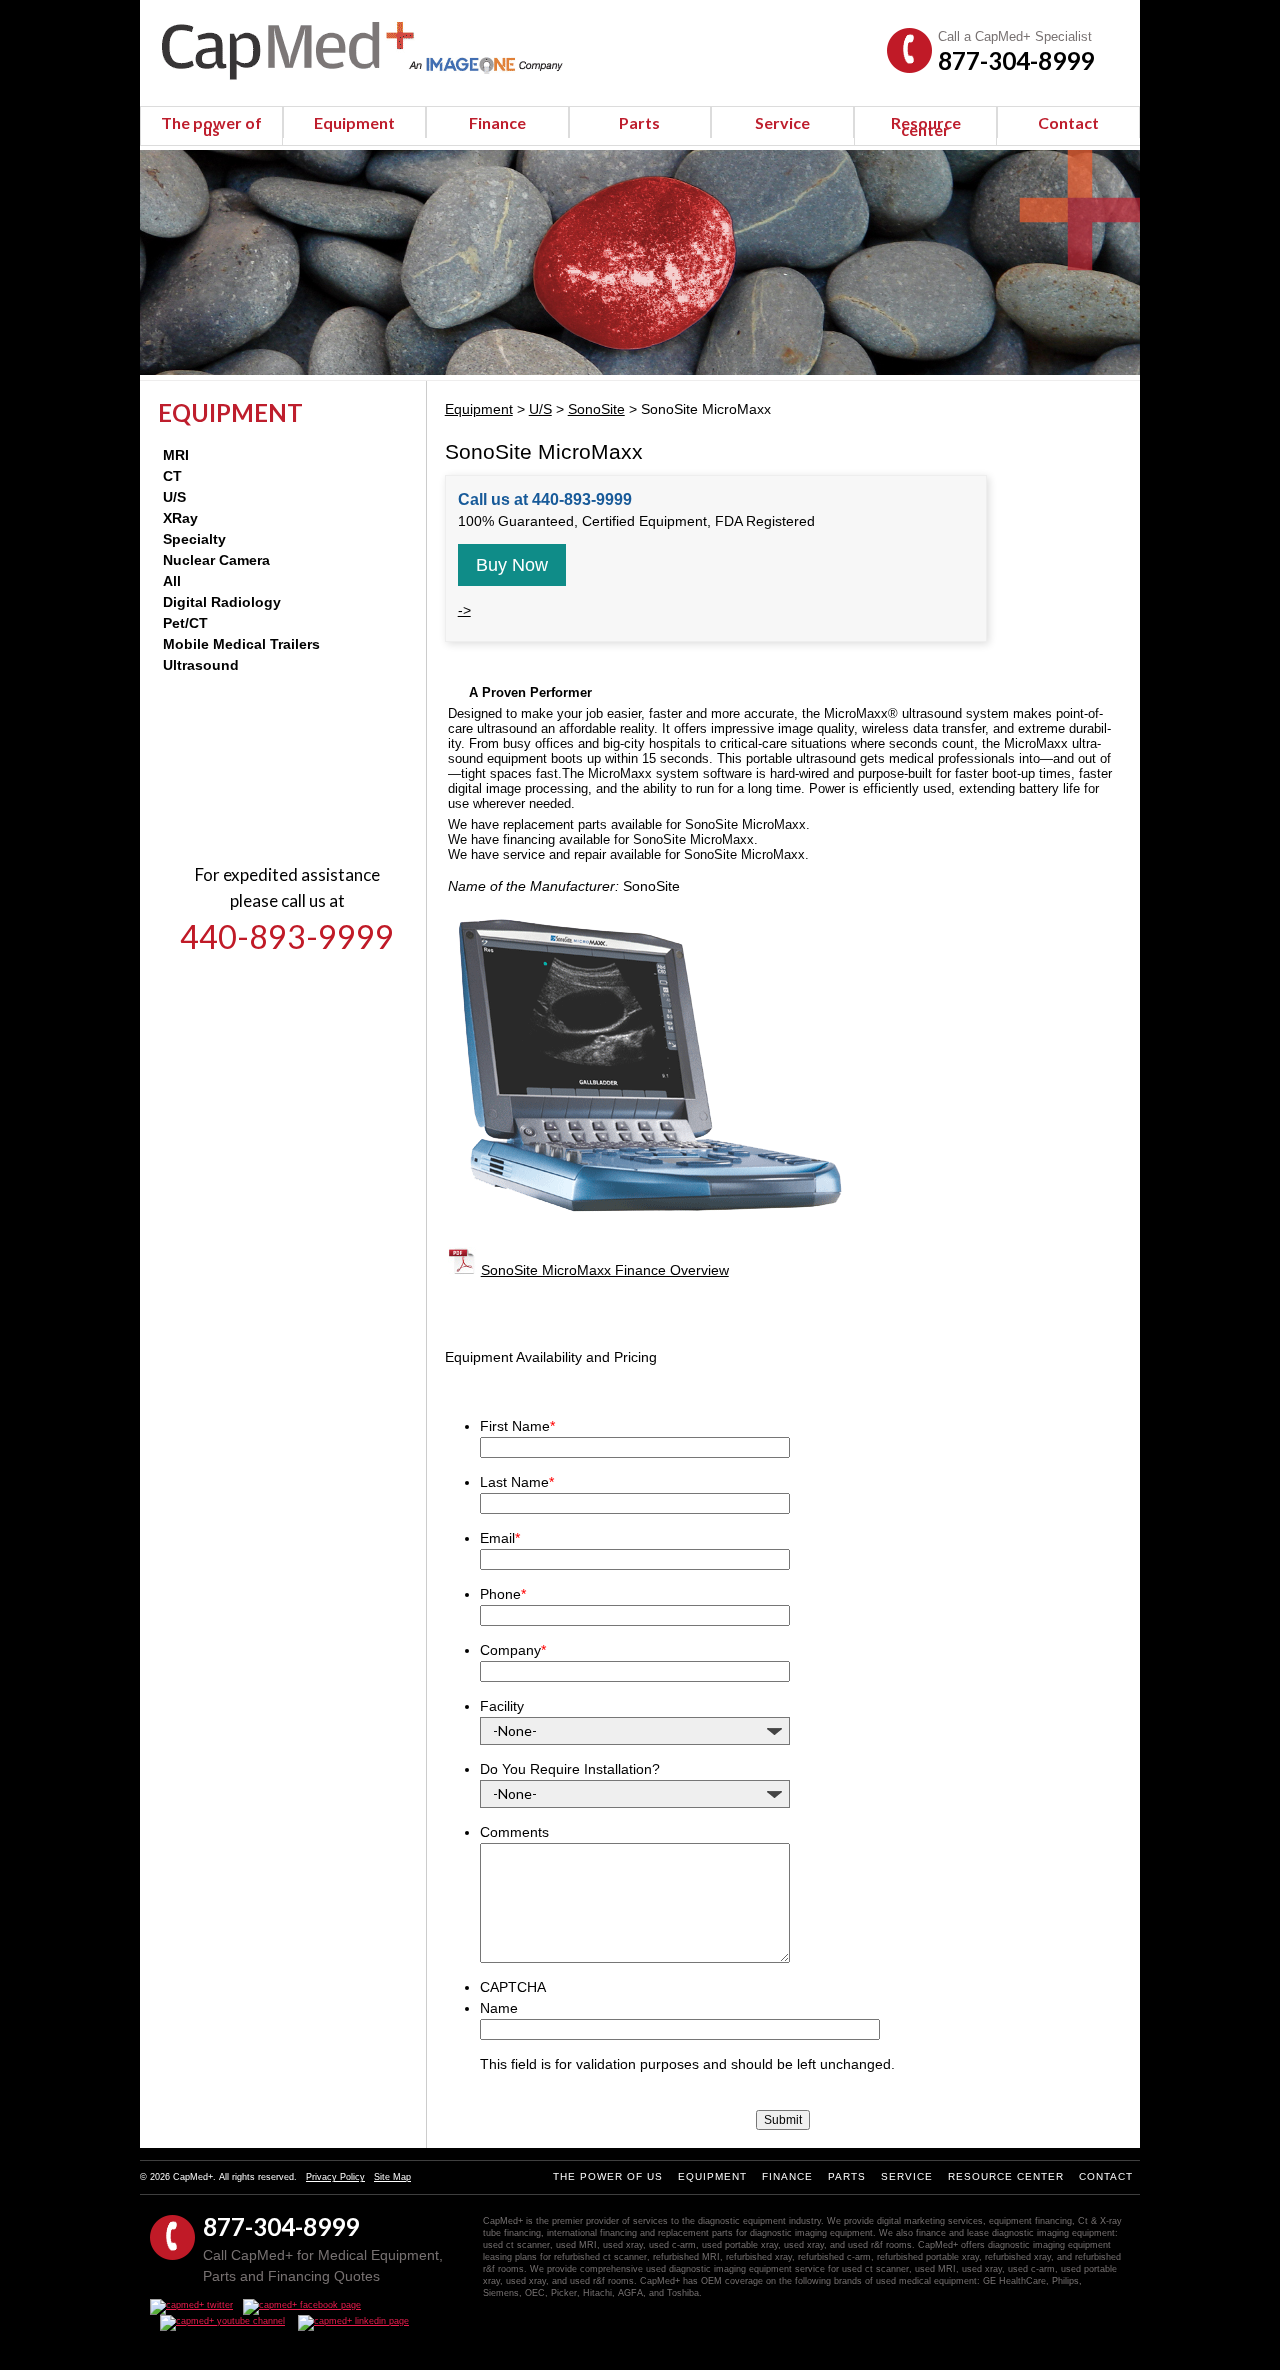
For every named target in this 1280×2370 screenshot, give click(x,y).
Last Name (517, 1482)
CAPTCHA (513, 1987)
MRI (176, 455)
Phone (503, 1594)
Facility (502, 1706)
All (172, 581)
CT (172, 476)
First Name (517, 1426)
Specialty (194, 539)
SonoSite (596, 409)
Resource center (926, 126)
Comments (514, 1832)
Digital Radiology (222, 602)
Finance (497, 122)
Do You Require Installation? (570, 1769)
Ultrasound (201, 665)
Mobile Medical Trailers (241, 644)
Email (500, 1538)
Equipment (354, 122)
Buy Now (512, 565)
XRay (180, 518)
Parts (639, 122)
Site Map (392, 2177)
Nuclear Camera (216, 560)
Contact (1068, 122)
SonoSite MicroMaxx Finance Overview (605, 1270)
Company (513, 1650)
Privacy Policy (335, 2177)
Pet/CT (185, 623)
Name (499, 2008)
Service (782, 122)
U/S (174, 497)
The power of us (211, 126)
